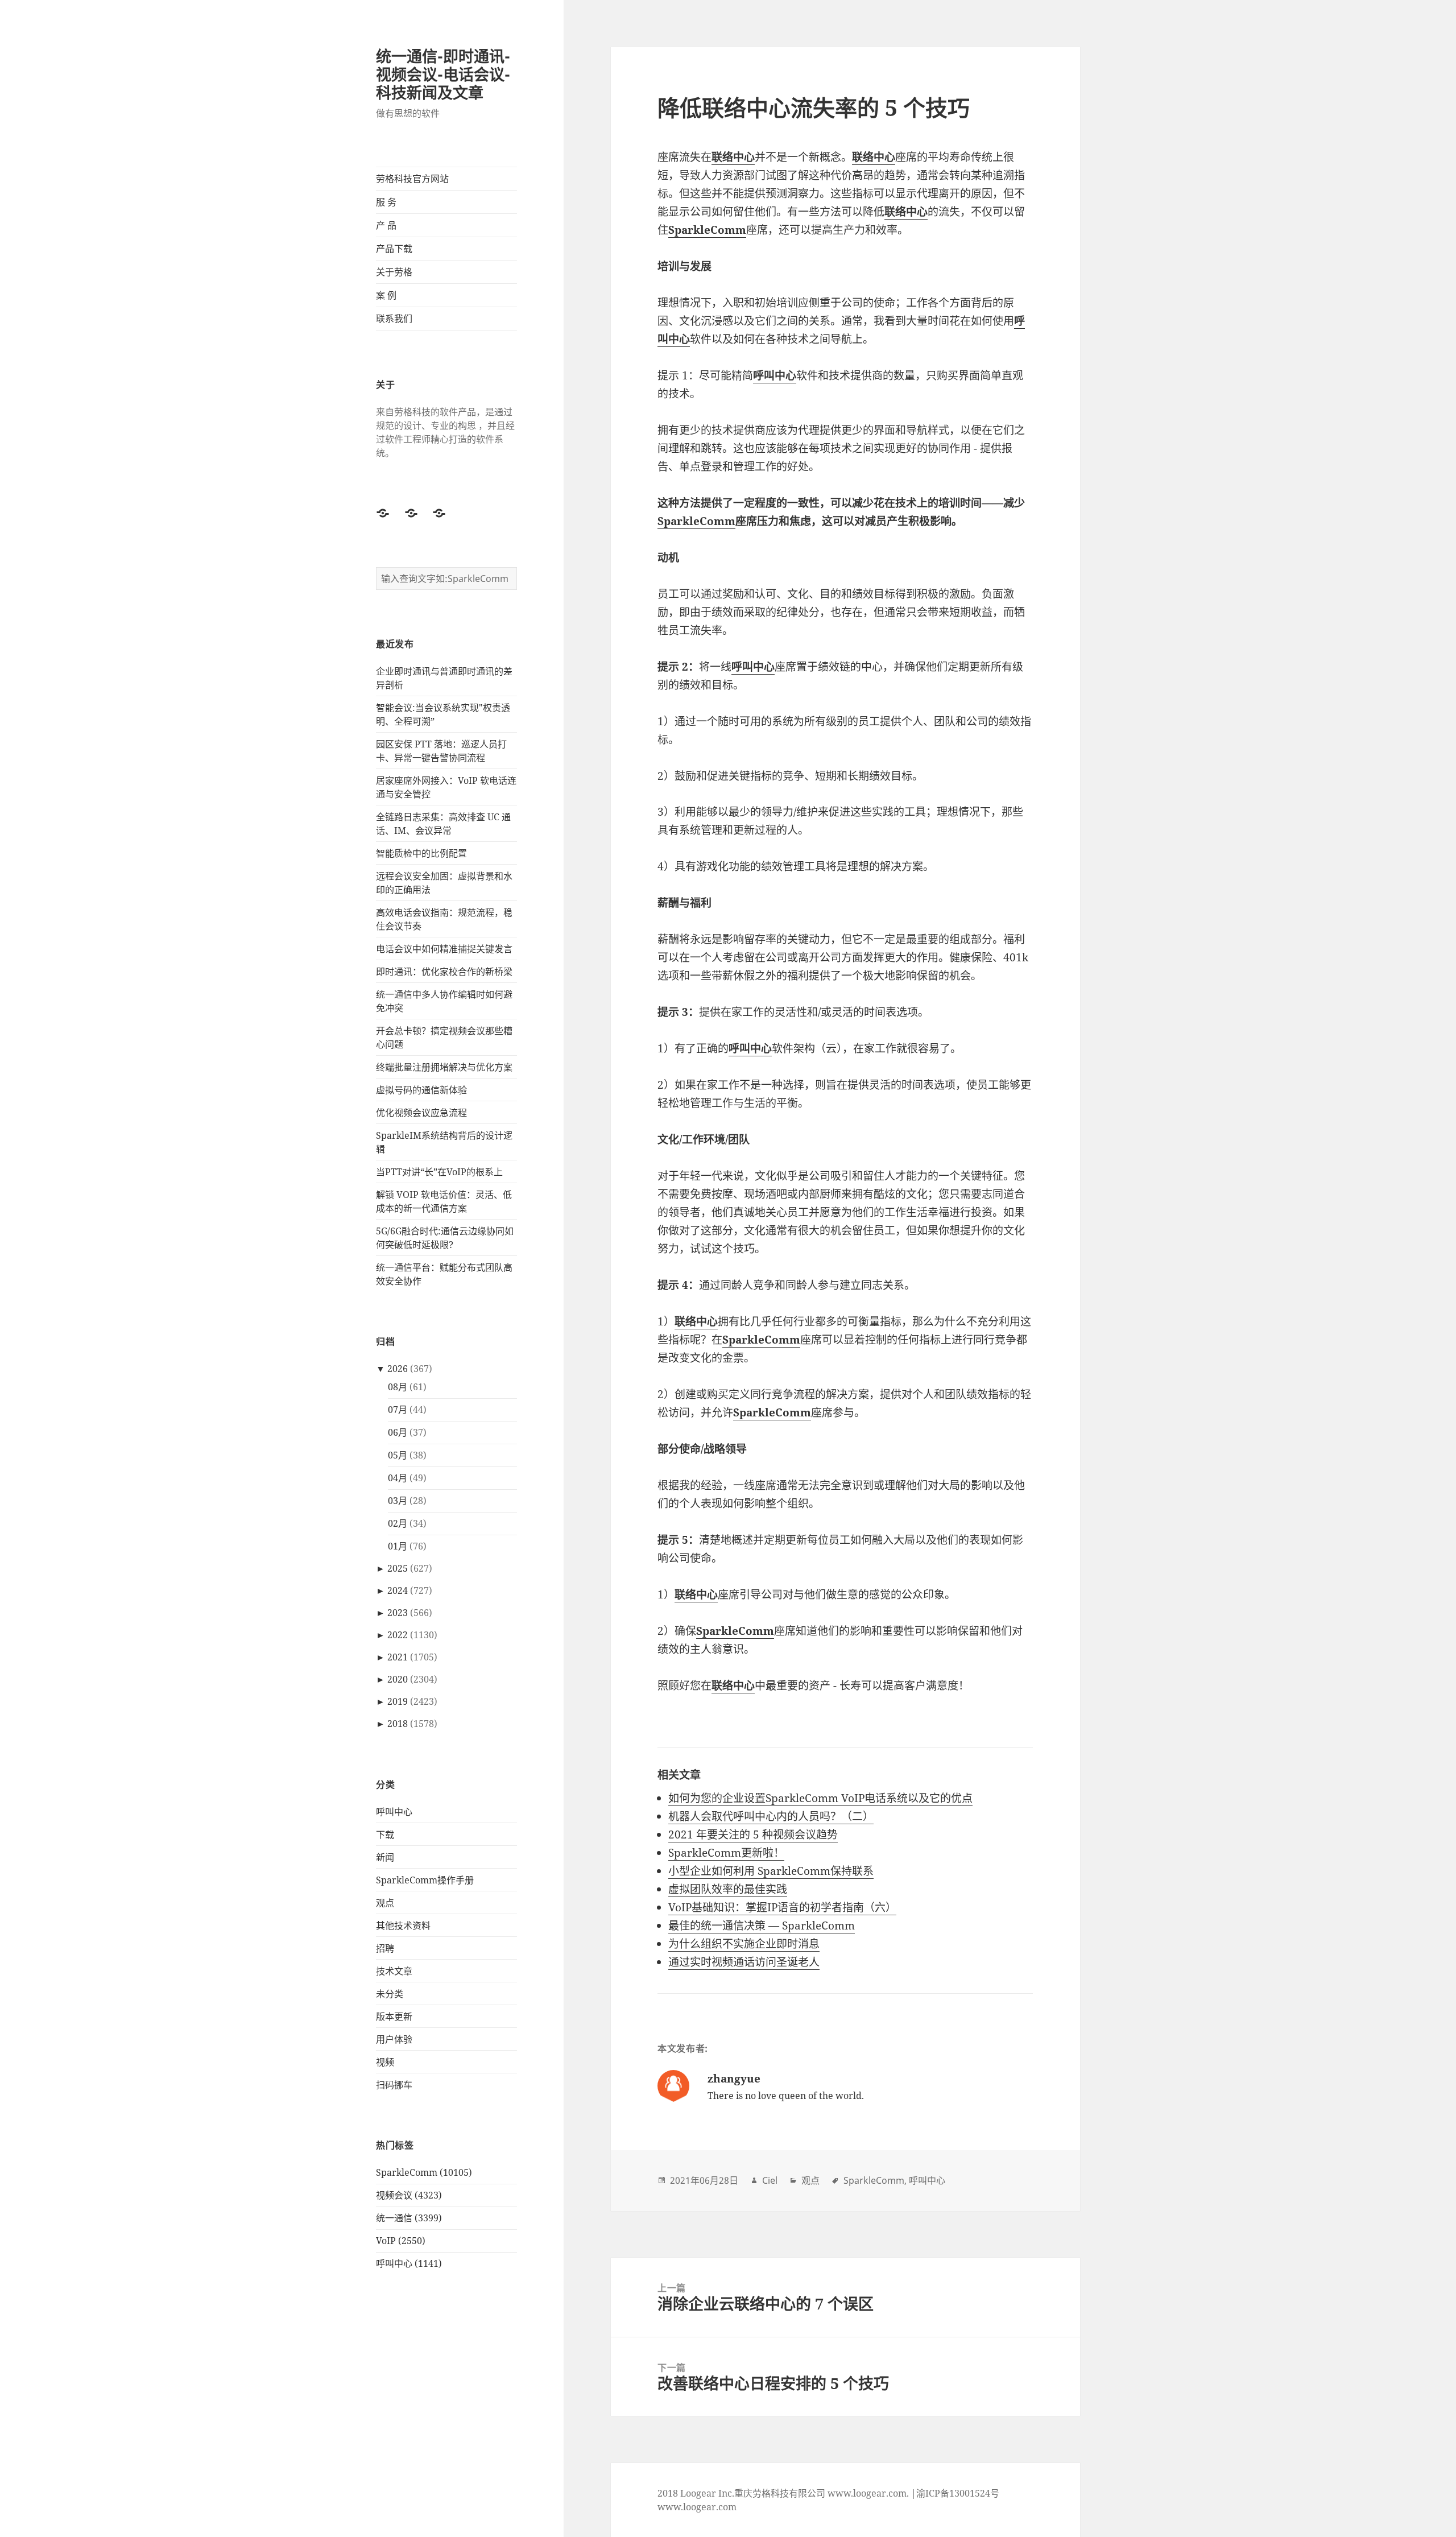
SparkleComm (696, 521)
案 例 (386, 295)
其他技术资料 (403, 1926)
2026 (398, 1369)
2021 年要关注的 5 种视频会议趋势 (753, 1834)
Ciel (770, 2180)
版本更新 (394, 2017)
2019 (398, 1701)
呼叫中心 (394, 1812)
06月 (398, 1432)
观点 (385, 1903)
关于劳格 (394, 272)
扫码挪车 (394, 2085)
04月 (398, 1478)
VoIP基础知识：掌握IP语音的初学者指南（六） (782, 1907)
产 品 (386, 225)
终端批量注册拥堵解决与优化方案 (444, 1067)
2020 (398, 1679)
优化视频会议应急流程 (421, 1113)
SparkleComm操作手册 (425, 1880)
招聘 (385, 1948)
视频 (385, 2062)
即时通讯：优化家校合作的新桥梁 (444, 972)
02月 (398, 1523)
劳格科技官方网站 (412, 179)
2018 (398, 1724)
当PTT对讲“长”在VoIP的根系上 (439, 1172)
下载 (385, 1834)
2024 (398, 1590)
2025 (398, 1568)
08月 (398, 1387)
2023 (398, 1613)
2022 (398, 1635)
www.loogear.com (697, 2507)
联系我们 (394, 319)
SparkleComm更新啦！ (726, 1853)
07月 (398, 1410)
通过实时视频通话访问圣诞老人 (744, 1962)
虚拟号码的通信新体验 (421, 1090)
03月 (398, 1501)
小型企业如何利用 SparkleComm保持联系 (771, 1871)
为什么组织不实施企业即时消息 (744, 1944)
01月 (398, 1546)
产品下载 (394, 249)
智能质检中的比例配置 (421, 853)
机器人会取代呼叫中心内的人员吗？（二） (771, 1816)
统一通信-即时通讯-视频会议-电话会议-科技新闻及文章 (443, 74)
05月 (398, 1455)
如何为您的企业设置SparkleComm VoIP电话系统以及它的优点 (820, 1798)
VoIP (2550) (401, 2241)
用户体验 (394, 2039)
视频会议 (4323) (409, 2195)
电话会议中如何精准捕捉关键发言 (444, 949)
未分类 (390, 1994)
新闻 (385, 1857)
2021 (398, 1657)
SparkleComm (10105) (424, 2172)
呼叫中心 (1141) (409, 2263)
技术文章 (394, 1971)
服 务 (386, 202)
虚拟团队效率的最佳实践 (728, 1889)
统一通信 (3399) (409, 2218)
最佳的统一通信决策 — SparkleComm (762, 1926)
